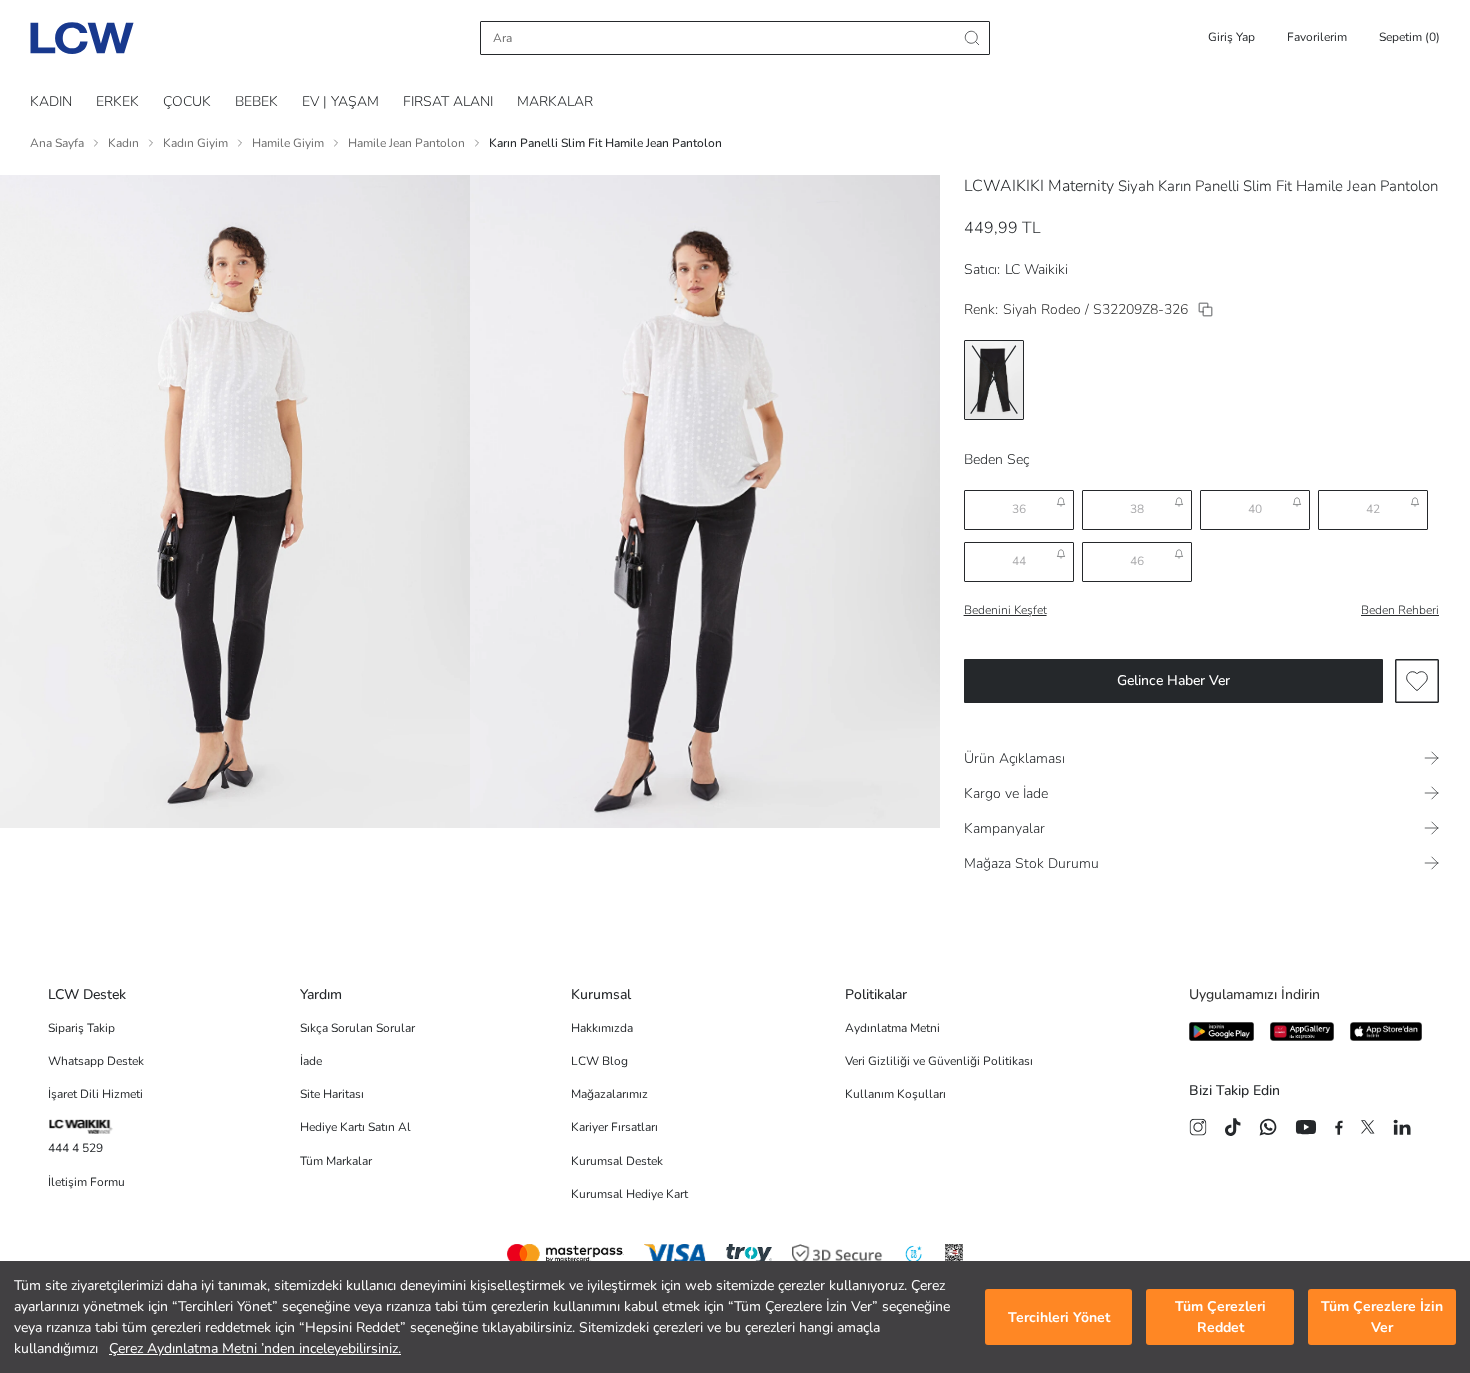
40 (1255, 509)
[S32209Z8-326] (1205, 309)
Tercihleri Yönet (1059, 1317)
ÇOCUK (187, 101)
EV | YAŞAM (340, 101)
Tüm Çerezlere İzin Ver (1382, 1317)
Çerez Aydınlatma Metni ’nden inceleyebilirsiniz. (255, 1348)
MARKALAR (555, 101)
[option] (994, 380)
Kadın (123, 143)
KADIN (51, 101)
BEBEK (256, 101)
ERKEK (117, 101)
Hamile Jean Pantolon (406, 143)
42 (1373, 509)
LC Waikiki (1036, 269)
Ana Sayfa (57, 143)
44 (1019, 561)
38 (1137, 509)
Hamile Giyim (288, 143)
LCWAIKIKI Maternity (1039, 186)
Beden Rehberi (1400, 610)
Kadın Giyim (195, 143)
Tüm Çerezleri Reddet (1220, 1317)
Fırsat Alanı (448, 101)
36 (1019, 509)
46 (1137, 561)
